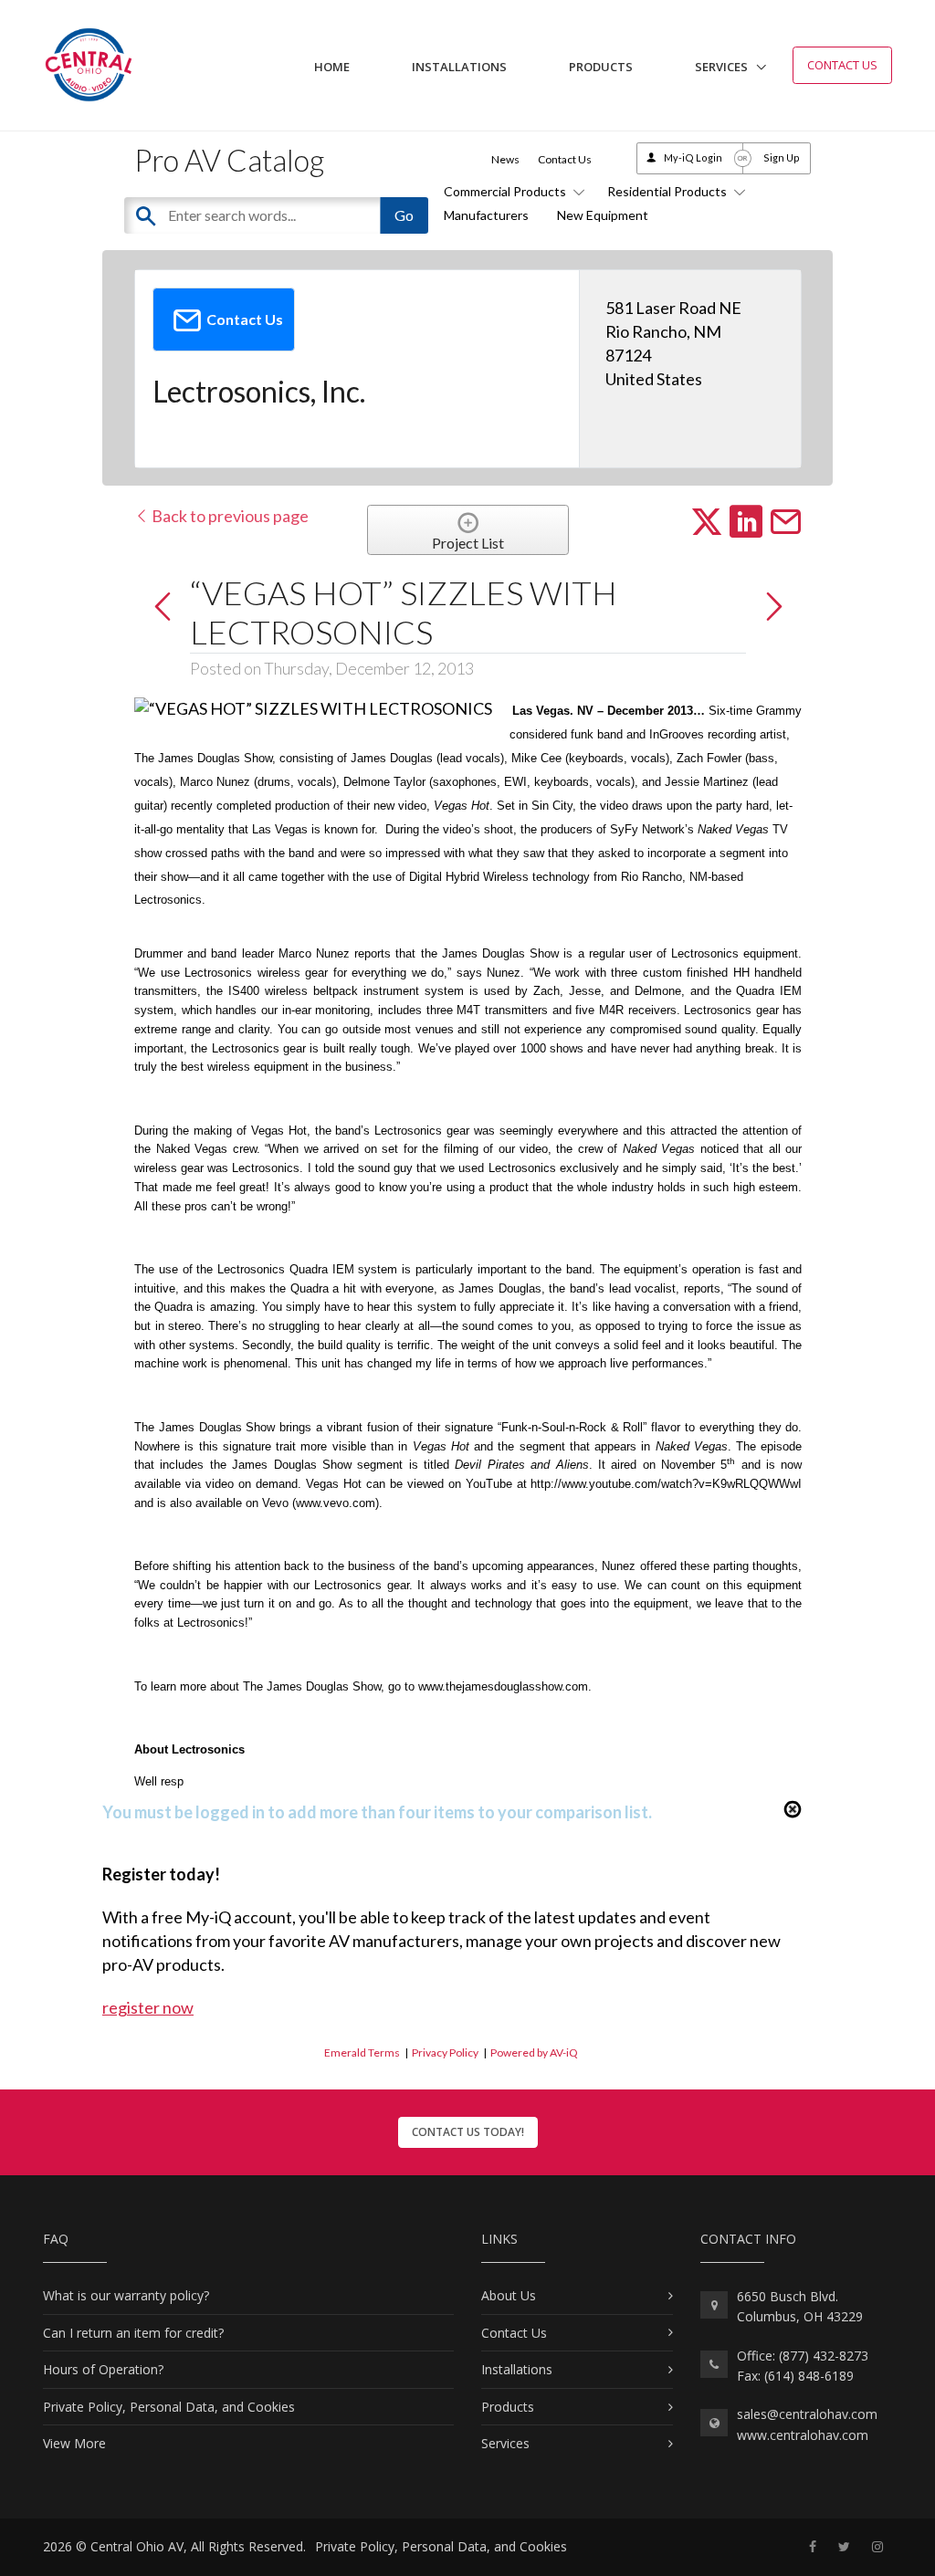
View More (74, 2443)
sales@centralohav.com (807, 2414)
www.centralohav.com (803, 2435)
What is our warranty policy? (126, 2295)
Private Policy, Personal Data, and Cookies (169, 2407)
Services (721, 67)
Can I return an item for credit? (133, 2333)
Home (332, 67)
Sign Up (782, 157)
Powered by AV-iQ (534, 2052)
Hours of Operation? (103, 2369)
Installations (459, 67)
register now (148, 2007)
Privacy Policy (445, 2052)
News (505, 159)
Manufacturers (486, 215)
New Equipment (603, 215)
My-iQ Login (693, 157)
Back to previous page (229, 516)
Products (601, 67)
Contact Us (842, 65)
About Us (509, 2295)
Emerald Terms (362, 2052)
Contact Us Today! (468, 2132)
